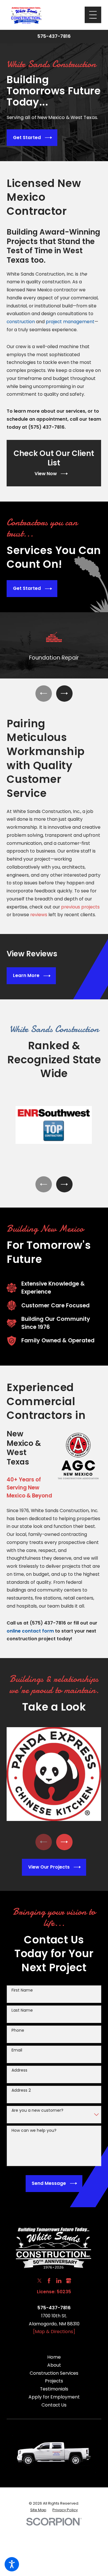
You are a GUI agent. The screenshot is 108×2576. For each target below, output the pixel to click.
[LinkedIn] (59, 2281)
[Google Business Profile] (69, 2281)
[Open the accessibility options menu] (12, 2564)
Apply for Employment (54, 2397)
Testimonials (54, 2389)
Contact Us (54, 2405)
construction (21, 322)
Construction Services (54, 2373)
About (54, 2365)
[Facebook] (49, 2281)
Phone (18, 2030)
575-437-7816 (54, 36)
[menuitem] (54, 2357)
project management (70, 322)
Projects (54, 2381)
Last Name (22, 2010)
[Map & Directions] (54, 2332)
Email (17, 2050)
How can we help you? (34, 2131)
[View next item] (64, 693)
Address (19, 2070)
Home (54, 2357)
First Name (22, 1990)
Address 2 (21, 2090)
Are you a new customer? (37, 2110)
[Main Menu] (93, 15)
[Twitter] (39, 2281)
